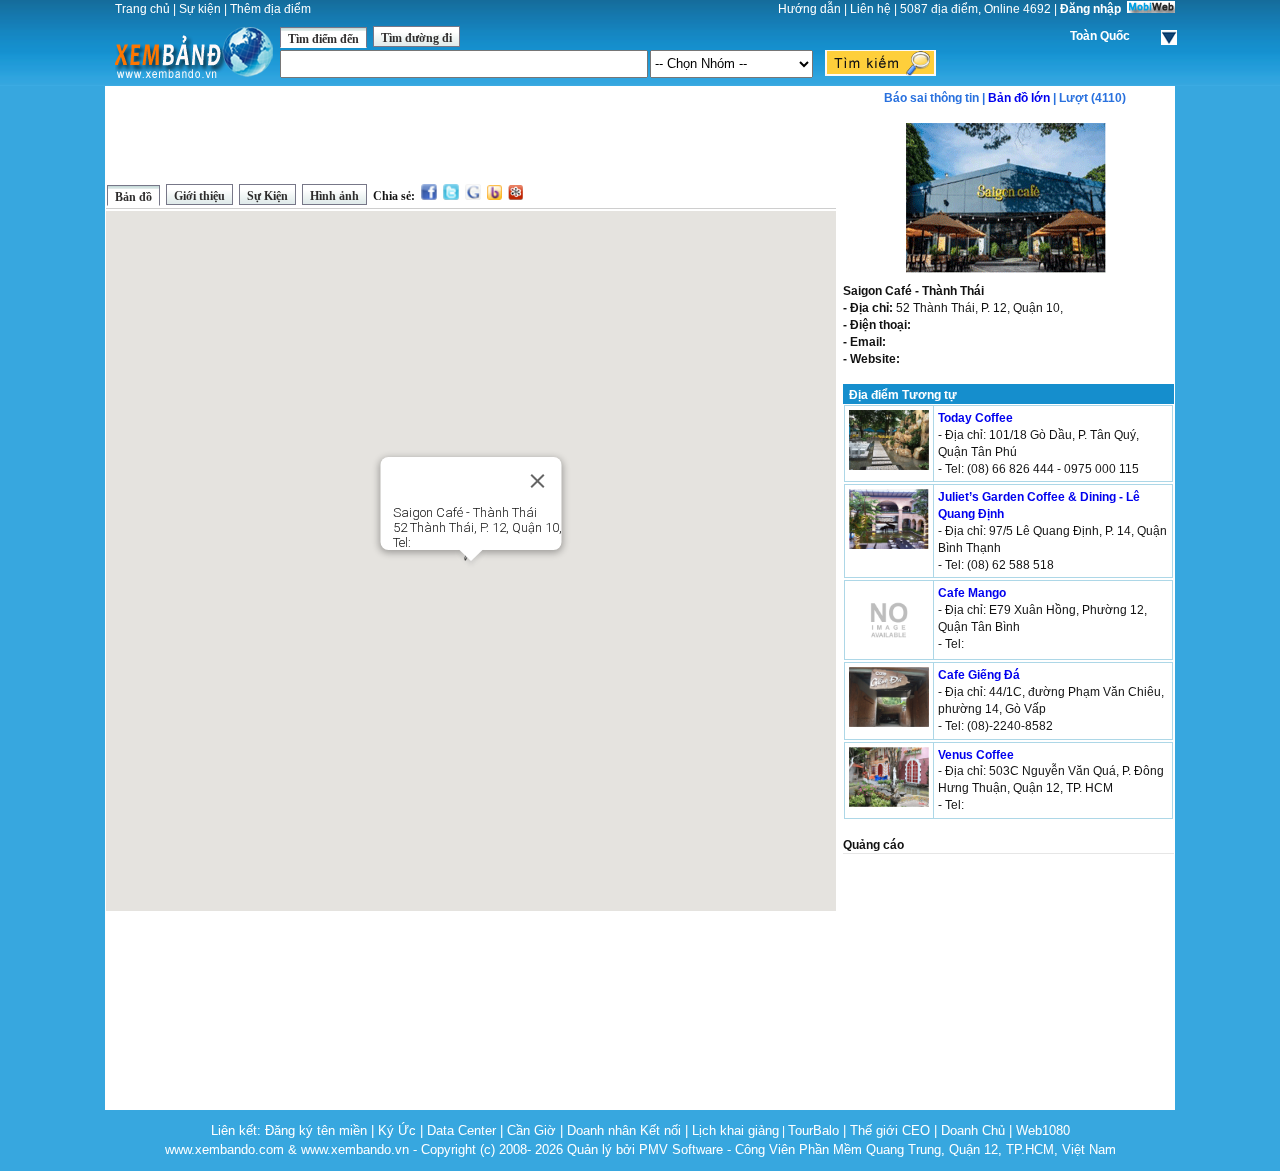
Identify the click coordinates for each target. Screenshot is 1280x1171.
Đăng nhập (1090, 9)
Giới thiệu (199, 196)
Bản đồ (133, 197)
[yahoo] (494, 196)
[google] (473, 196)
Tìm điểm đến (323, 39)
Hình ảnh (334, 196)
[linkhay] (515, 196)
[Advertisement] (471, 134)
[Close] (538, 481)
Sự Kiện (267, 196)
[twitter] (451, 196)
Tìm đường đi (416, 38)
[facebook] (429, 196)
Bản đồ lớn (1019, 98)
